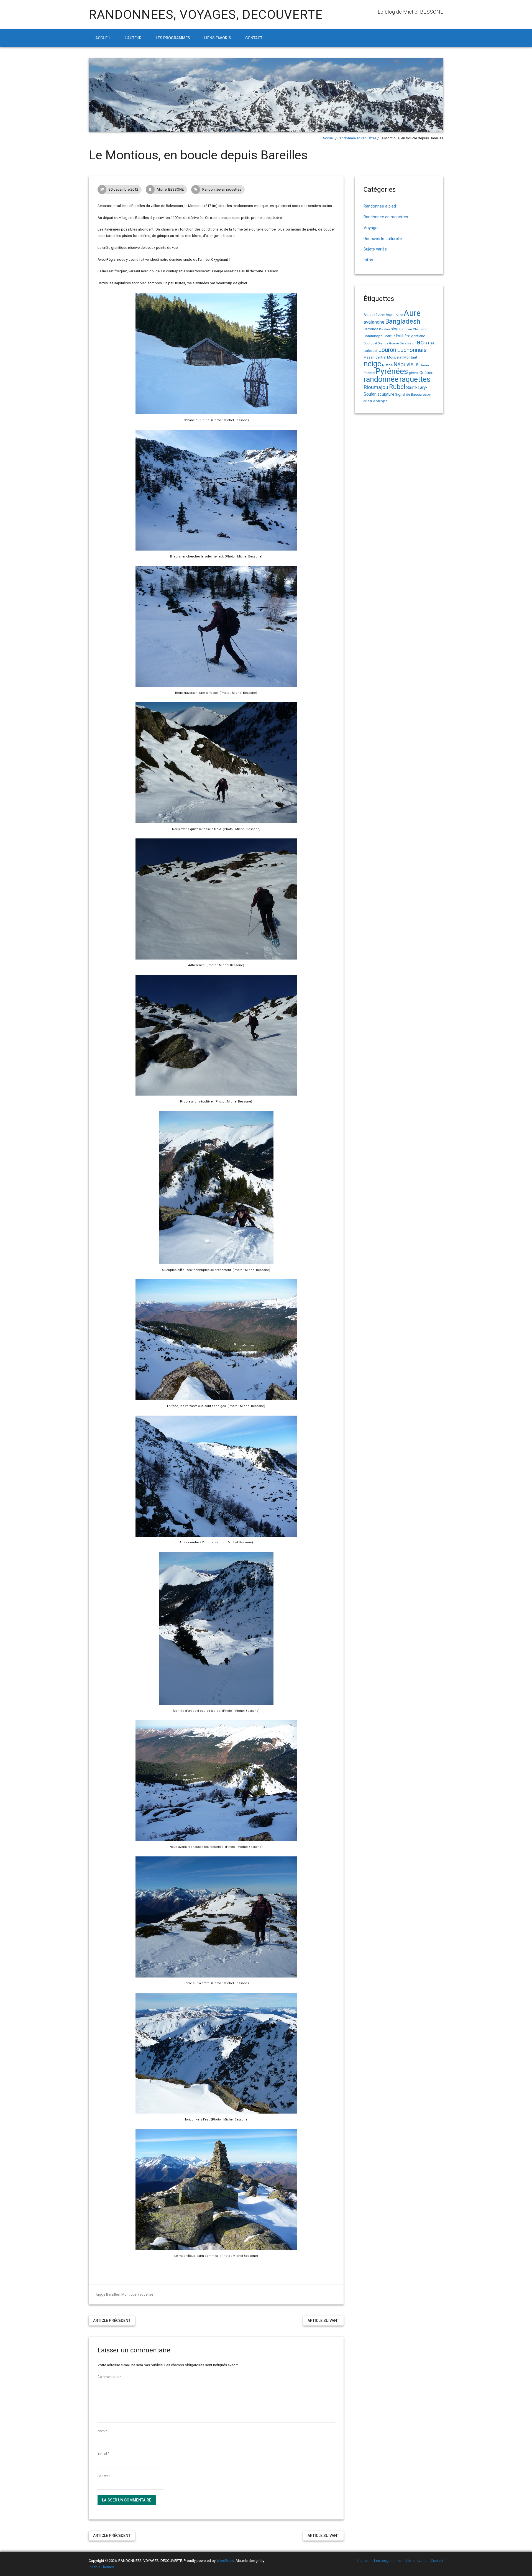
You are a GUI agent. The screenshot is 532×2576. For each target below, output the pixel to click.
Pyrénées (392, 371)
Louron (387, 350)
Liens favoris (218, 38)
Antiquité (370, 315)
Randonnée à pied (380, 206)
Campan (406, 329)
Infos (368, 260)
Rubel (397, 387)
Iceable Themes (101, 2567)
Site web (104, 2476)
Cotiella (389, 336)
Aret (382, 315)
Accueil (103, 38)
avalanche (374, 322)
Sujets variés (375, 249)
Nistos (387, 365)
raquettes (146, 2294)
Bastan (384, 329)
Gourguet (370, 343)
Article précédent (112, 2321)
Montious (129, 2294)
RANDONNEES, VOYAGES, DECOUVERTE (206, 15)
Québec (426, 373)
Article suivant (323, 2321)
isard (411, 343)
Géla (403, 343)
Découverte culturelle (383, 239)
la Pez (429, 343)
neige (372, 364)
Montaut (410, 357)
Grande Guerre (388, 343)
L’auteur (133, 38)
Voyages (372, 228)
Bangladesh (403, 321)
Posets (369, 373)
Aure (412, 313)
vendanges (380, 401)
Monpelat (395, 357)
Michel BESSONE (170, 189)
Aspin (390, 315)
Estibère (403, 336)
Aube (399, 315)
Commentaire (109, 2377)
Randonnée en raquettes (357, 138)
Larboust (370, 351)
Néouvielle (406, 364)
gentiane (418, 336)
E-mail (103, 2454)
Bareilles (113, 2294)
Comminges (373, 336)
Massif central (375, 357)
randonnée (381, 379)
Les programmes (173, 38)
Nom (102, 2431)
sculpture (386, 394)
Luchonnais (412, 350)
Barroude (371, 329)
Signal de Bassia (408, 394)
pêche (414, 373)
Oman (424, 365)
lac (419, 342)
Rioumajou (376, 387)
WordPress (225, 2561)
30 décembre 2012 (123, 189)
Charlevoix (420, 329)
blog (395, 329)
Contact (254, 38)
